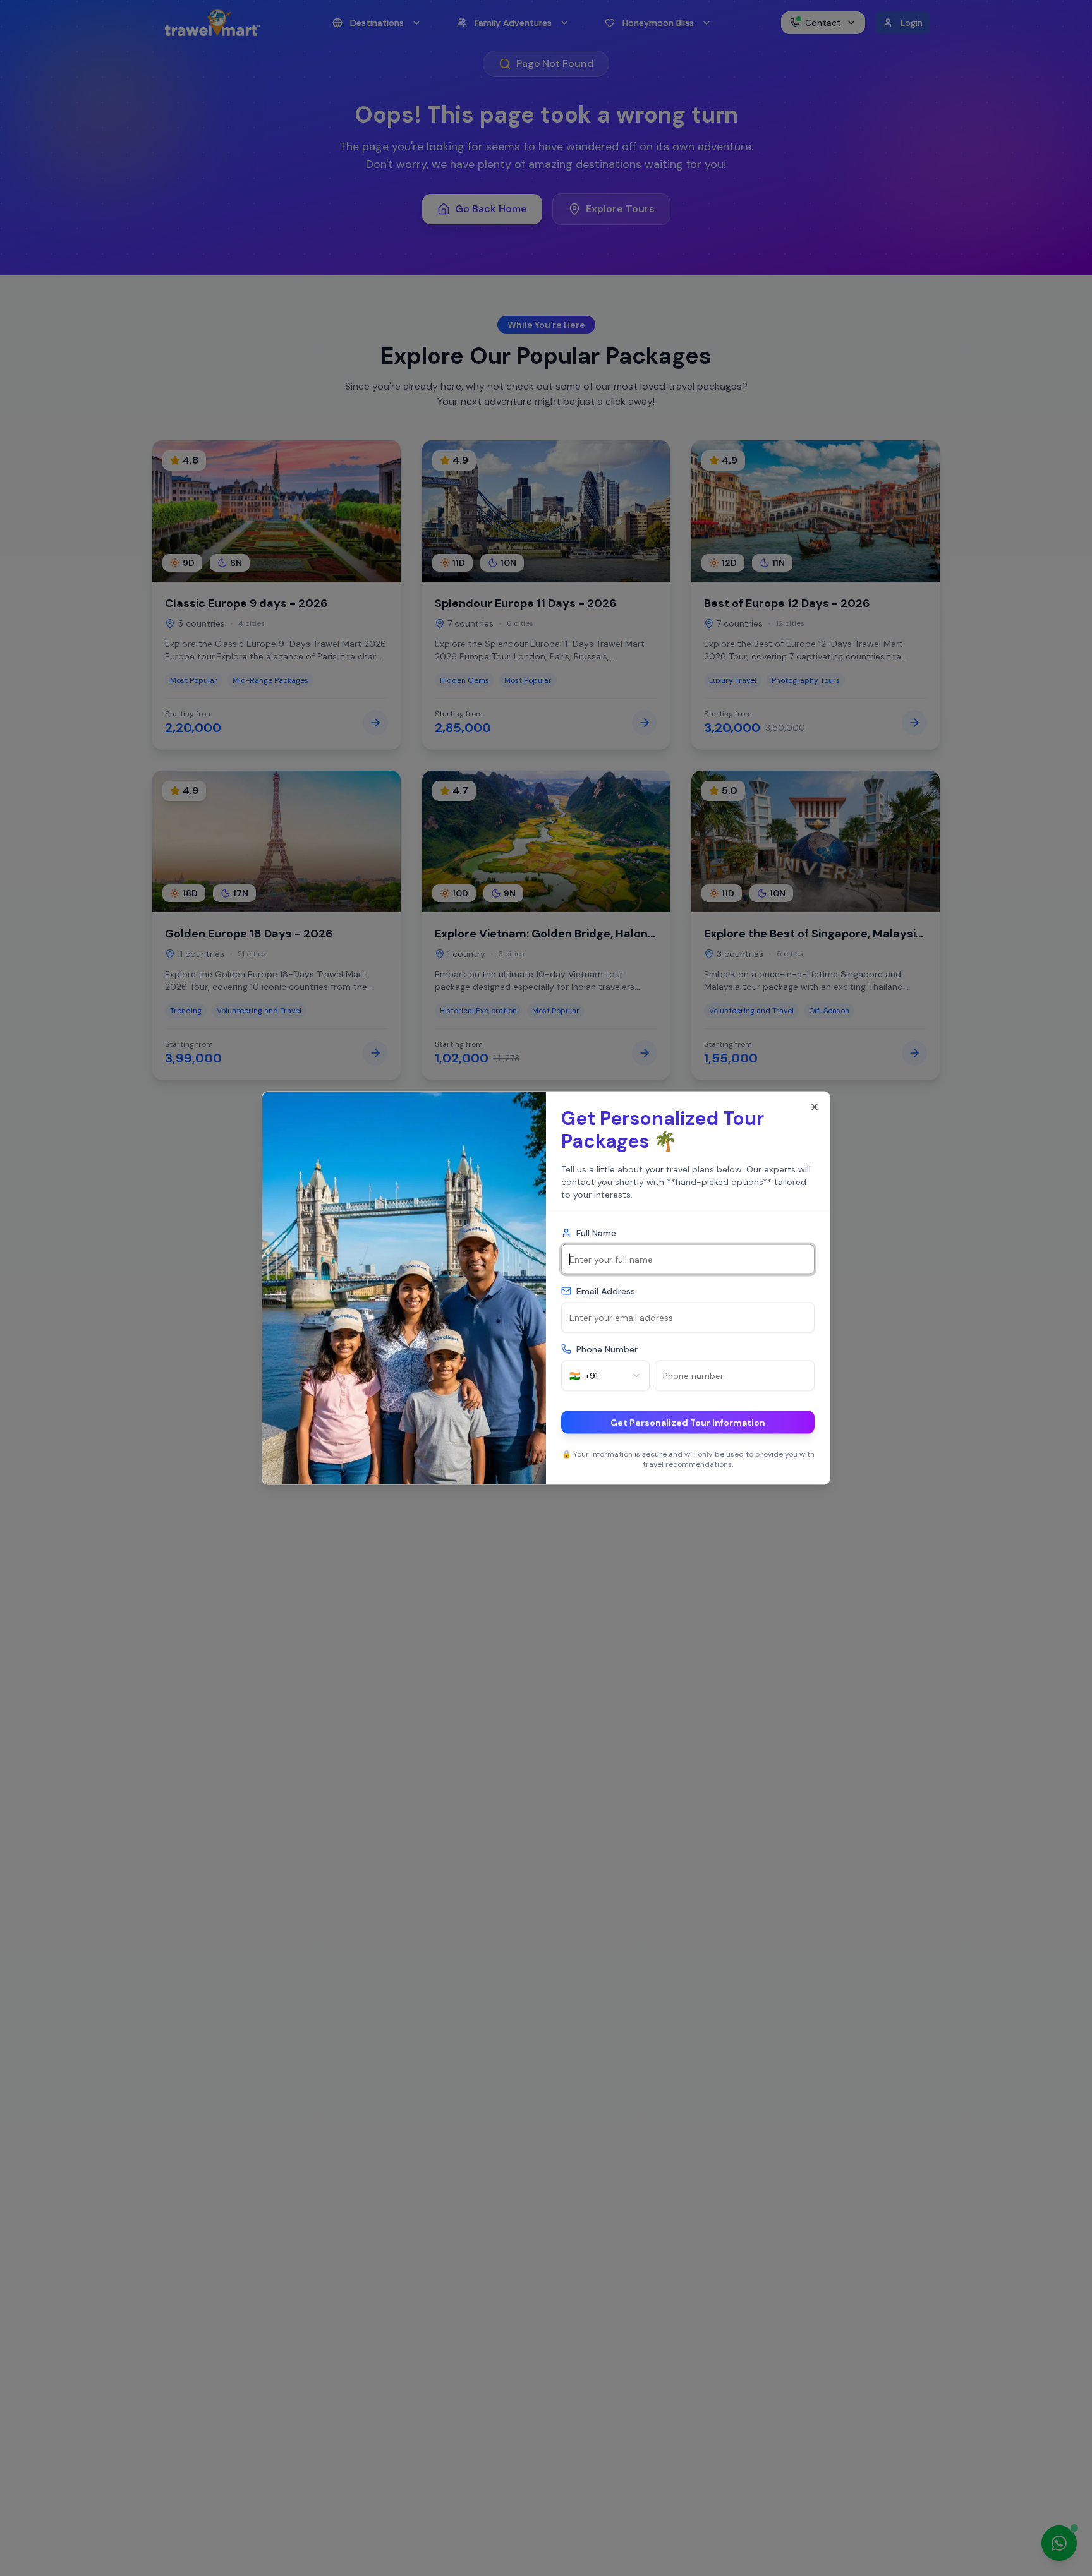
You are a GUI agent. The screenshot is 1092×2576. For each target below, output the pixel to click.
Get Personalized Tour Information (688, 1423)
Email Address (606, 1291)
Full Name (596, 1233)
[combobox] (605, 1376)
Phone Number (607, 1349)
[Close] (815, 1107)
